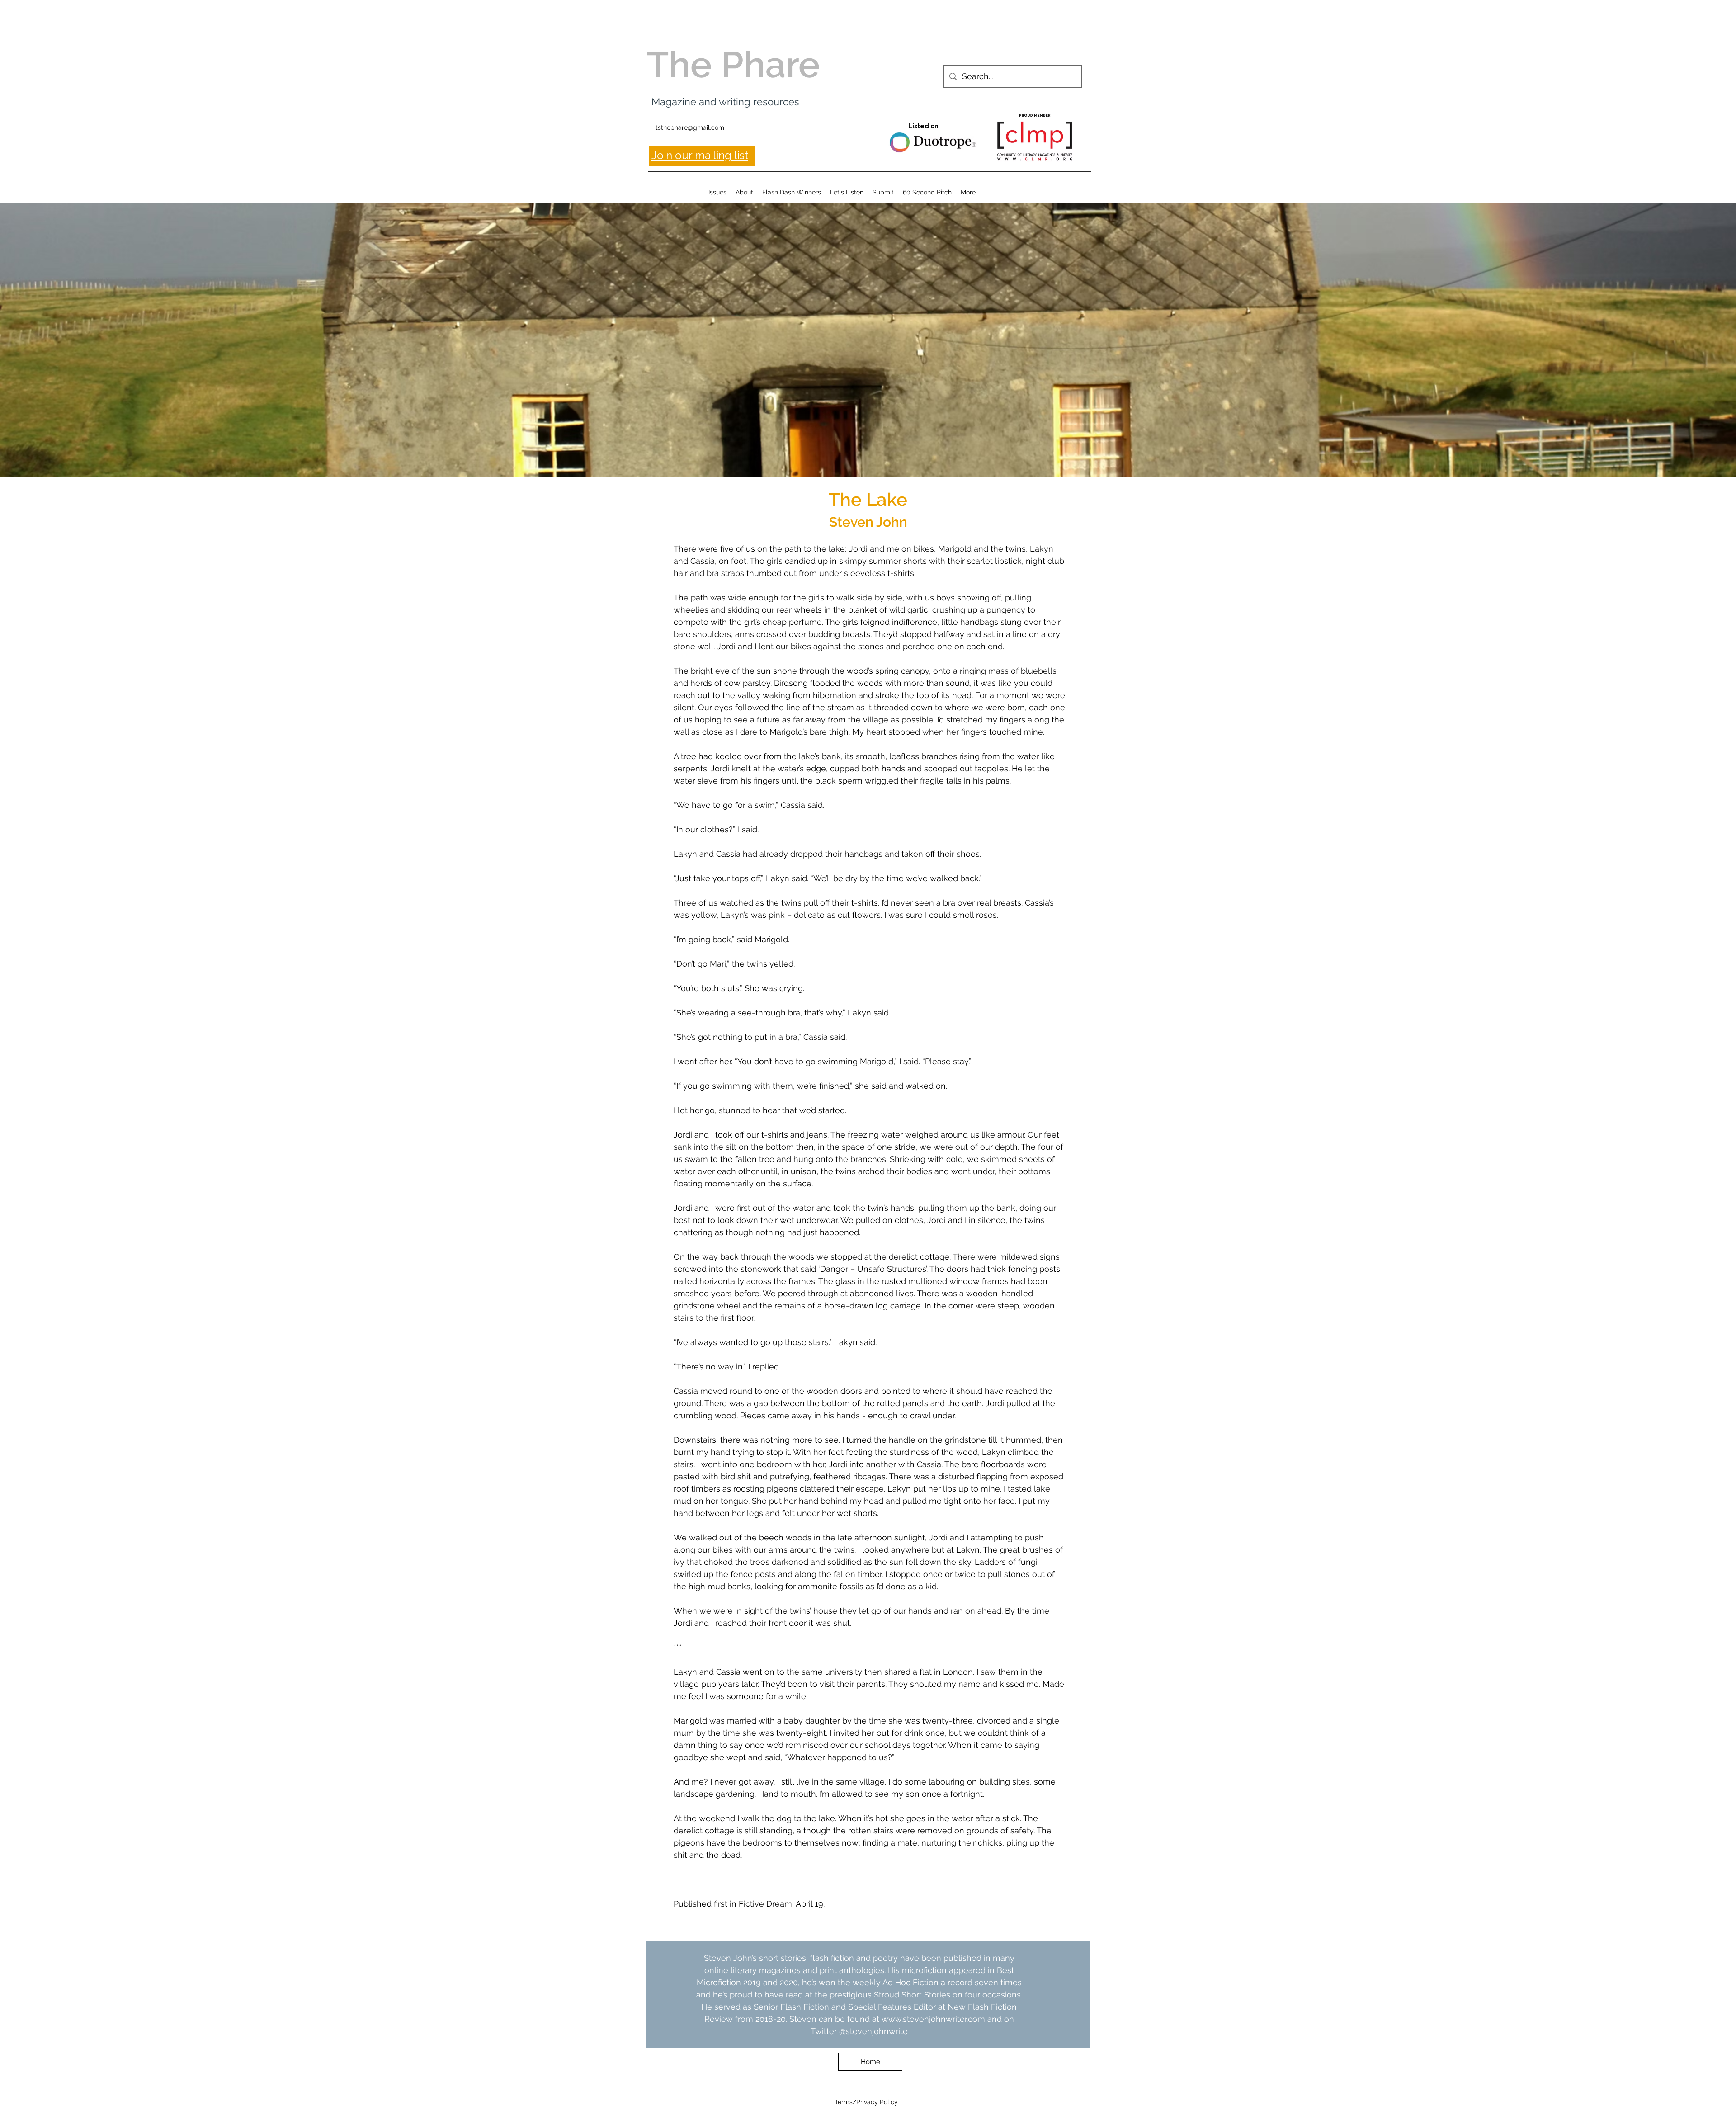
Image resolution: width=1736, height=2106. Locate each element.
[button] (717, 192)
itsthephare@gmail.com (689, 127)
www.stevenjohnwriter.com (933, 2019)
